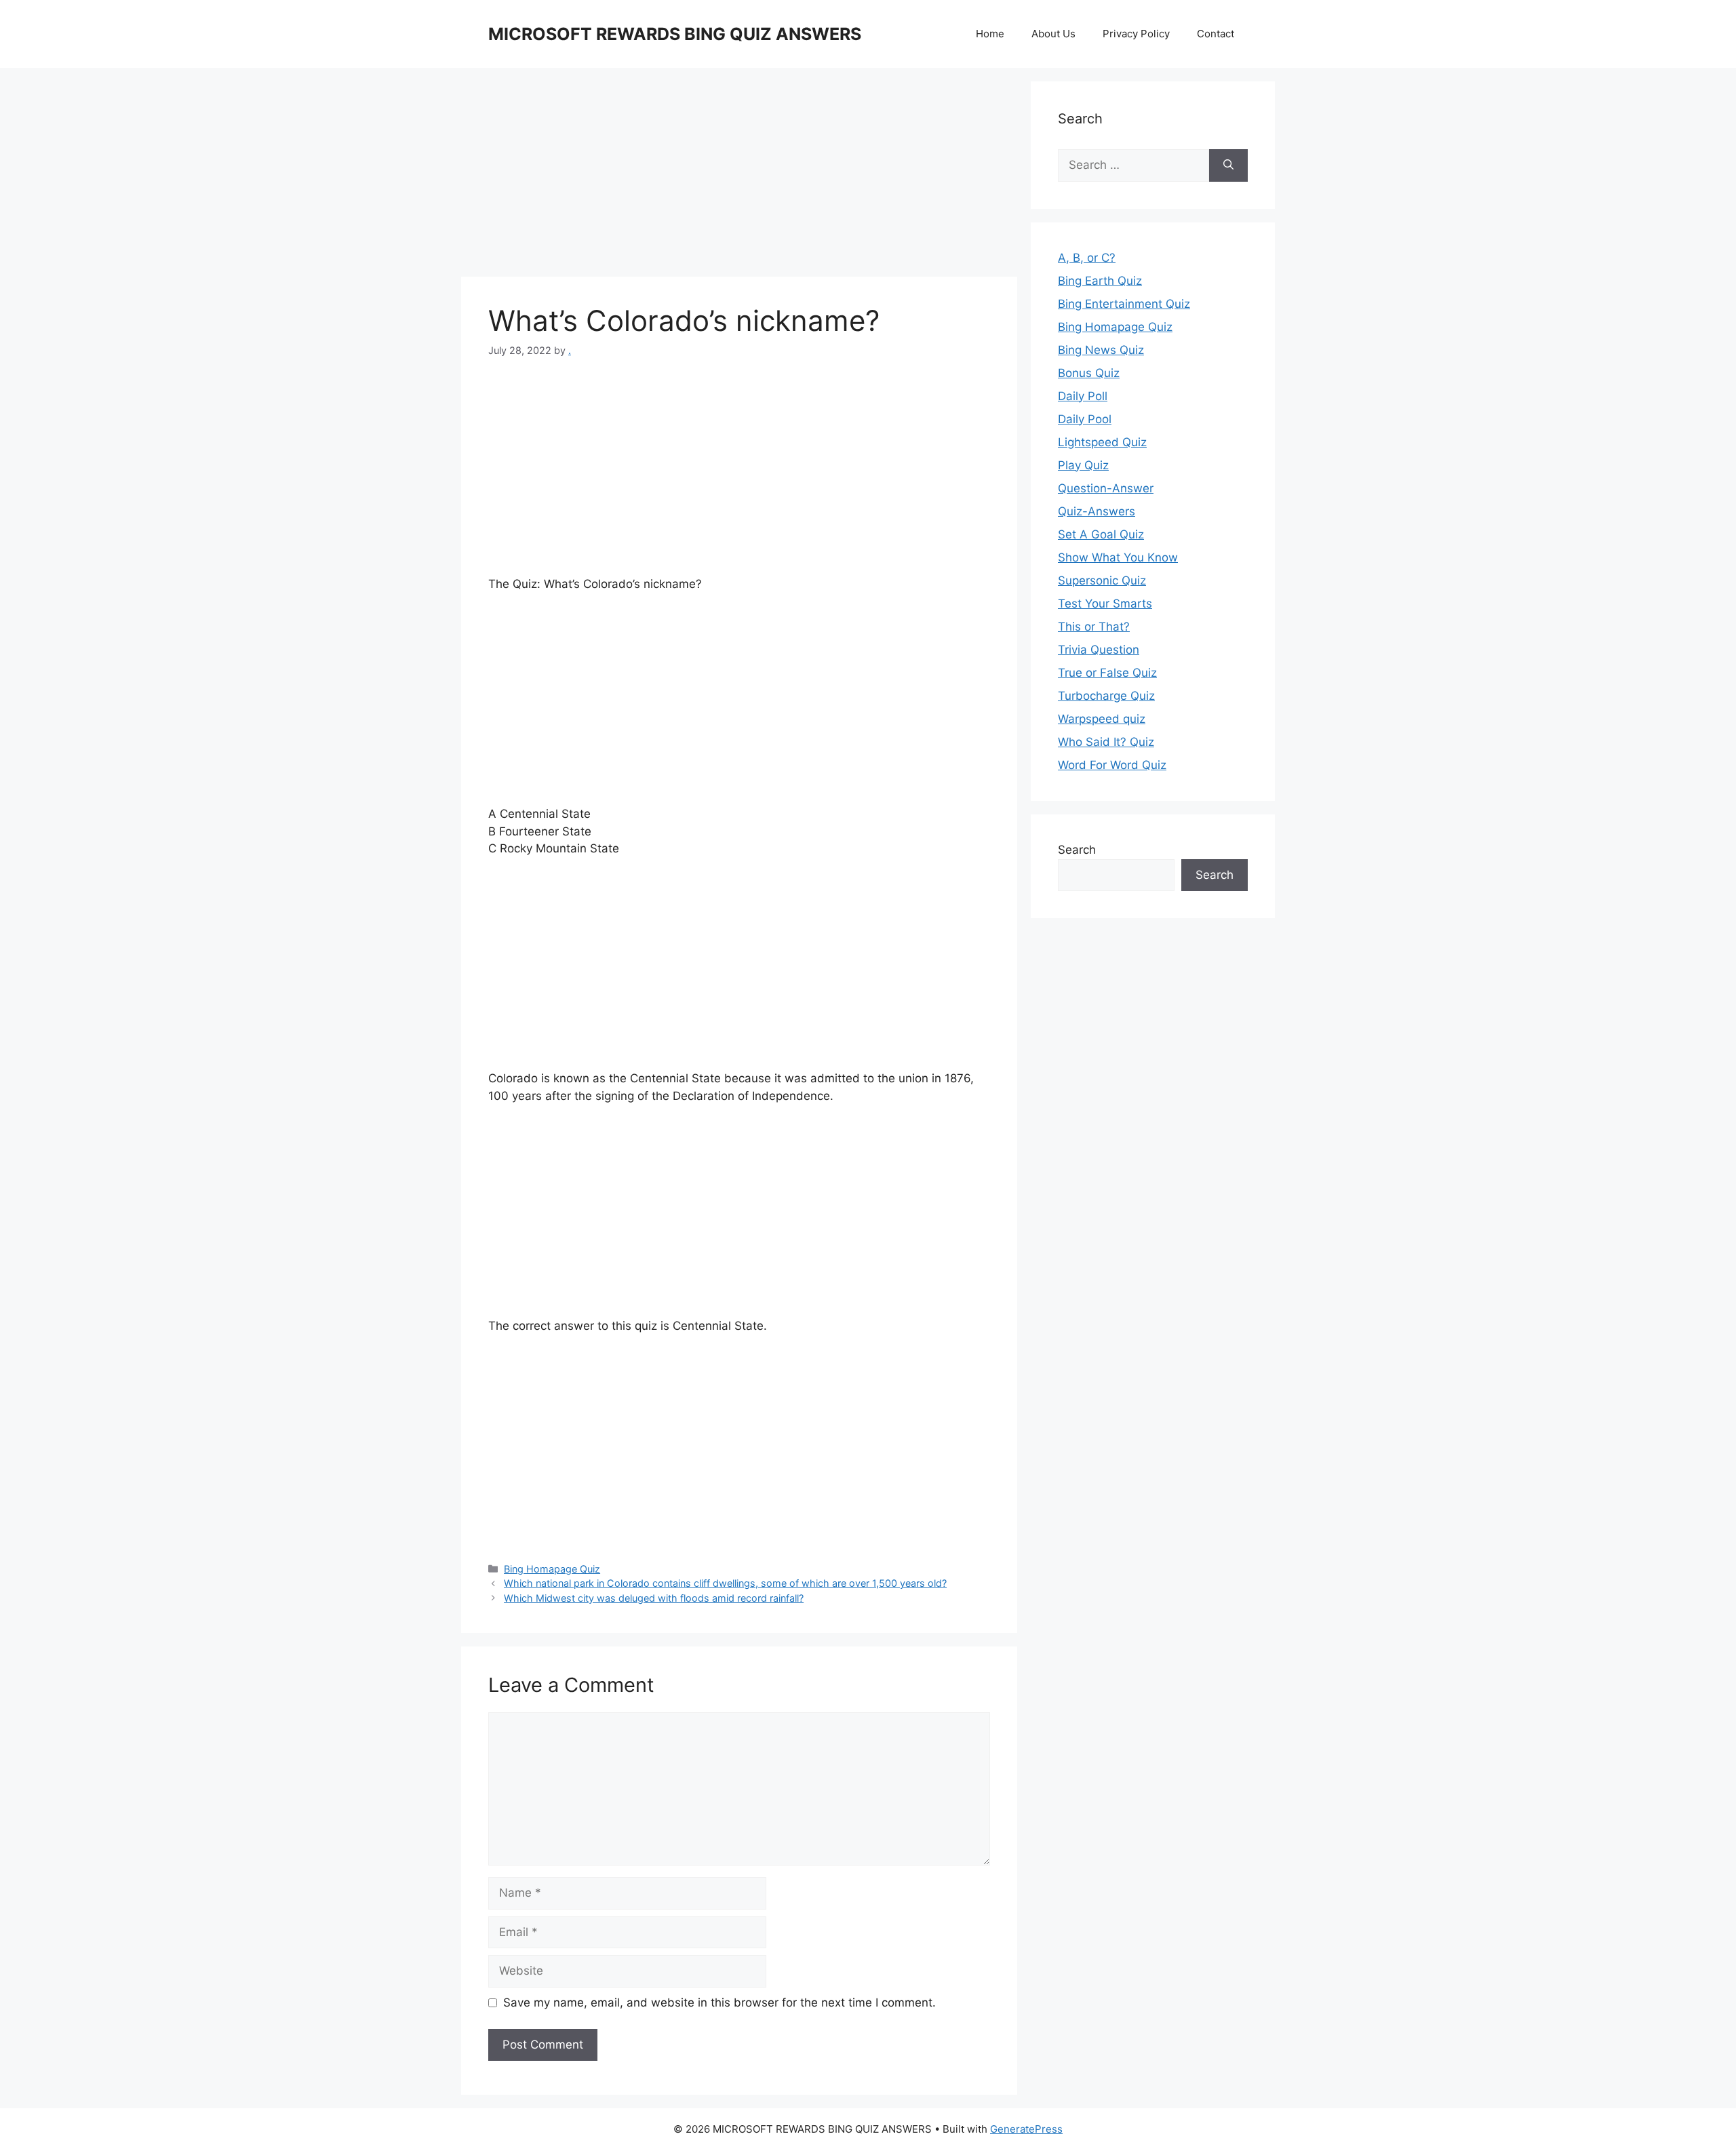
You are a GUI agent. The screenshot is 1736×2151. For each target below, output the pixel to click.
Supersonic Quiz (1102, 580)
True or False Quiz (1107, 673)
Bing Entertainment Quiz (1124, 304)
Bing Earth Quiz (1100, 281)
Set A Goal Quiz (1101, 534)
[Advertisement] (739, 176)
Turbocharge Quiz (1106, 696)
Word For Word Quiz (1112, 765)
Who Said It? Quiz (1106, 742)
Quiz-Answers (1097, 511)
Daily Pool (1085, 419)
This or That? (1094, 627)
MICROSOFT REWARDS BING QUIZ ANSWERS (675, 34)
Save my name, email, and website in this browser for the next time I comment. (719, 2002)
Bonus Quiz (1089, 373)
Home (990, 34)
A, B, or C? (1087, 258)
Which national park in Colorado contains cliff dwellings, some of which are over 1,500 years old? (725, 1583)
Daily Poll (1083, 396)
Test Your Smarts (1105, 604)
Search (1077, 850)
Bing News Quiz (1101, 350)
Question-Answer (1106, 488)
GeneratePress (1026, 2129)
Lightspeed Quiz (1102, 442)
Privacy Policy (1136, 34)
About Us (1053, 34)
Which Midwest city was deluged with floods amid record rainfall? (654, 1598)
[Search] (1228, 165)
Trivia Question (1099, 650)
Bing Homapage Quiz (552, 1569)
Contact (1216, 34)
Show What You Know (1118, 557)
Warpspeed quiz (1102, 719)
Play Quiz (1083, 465)
